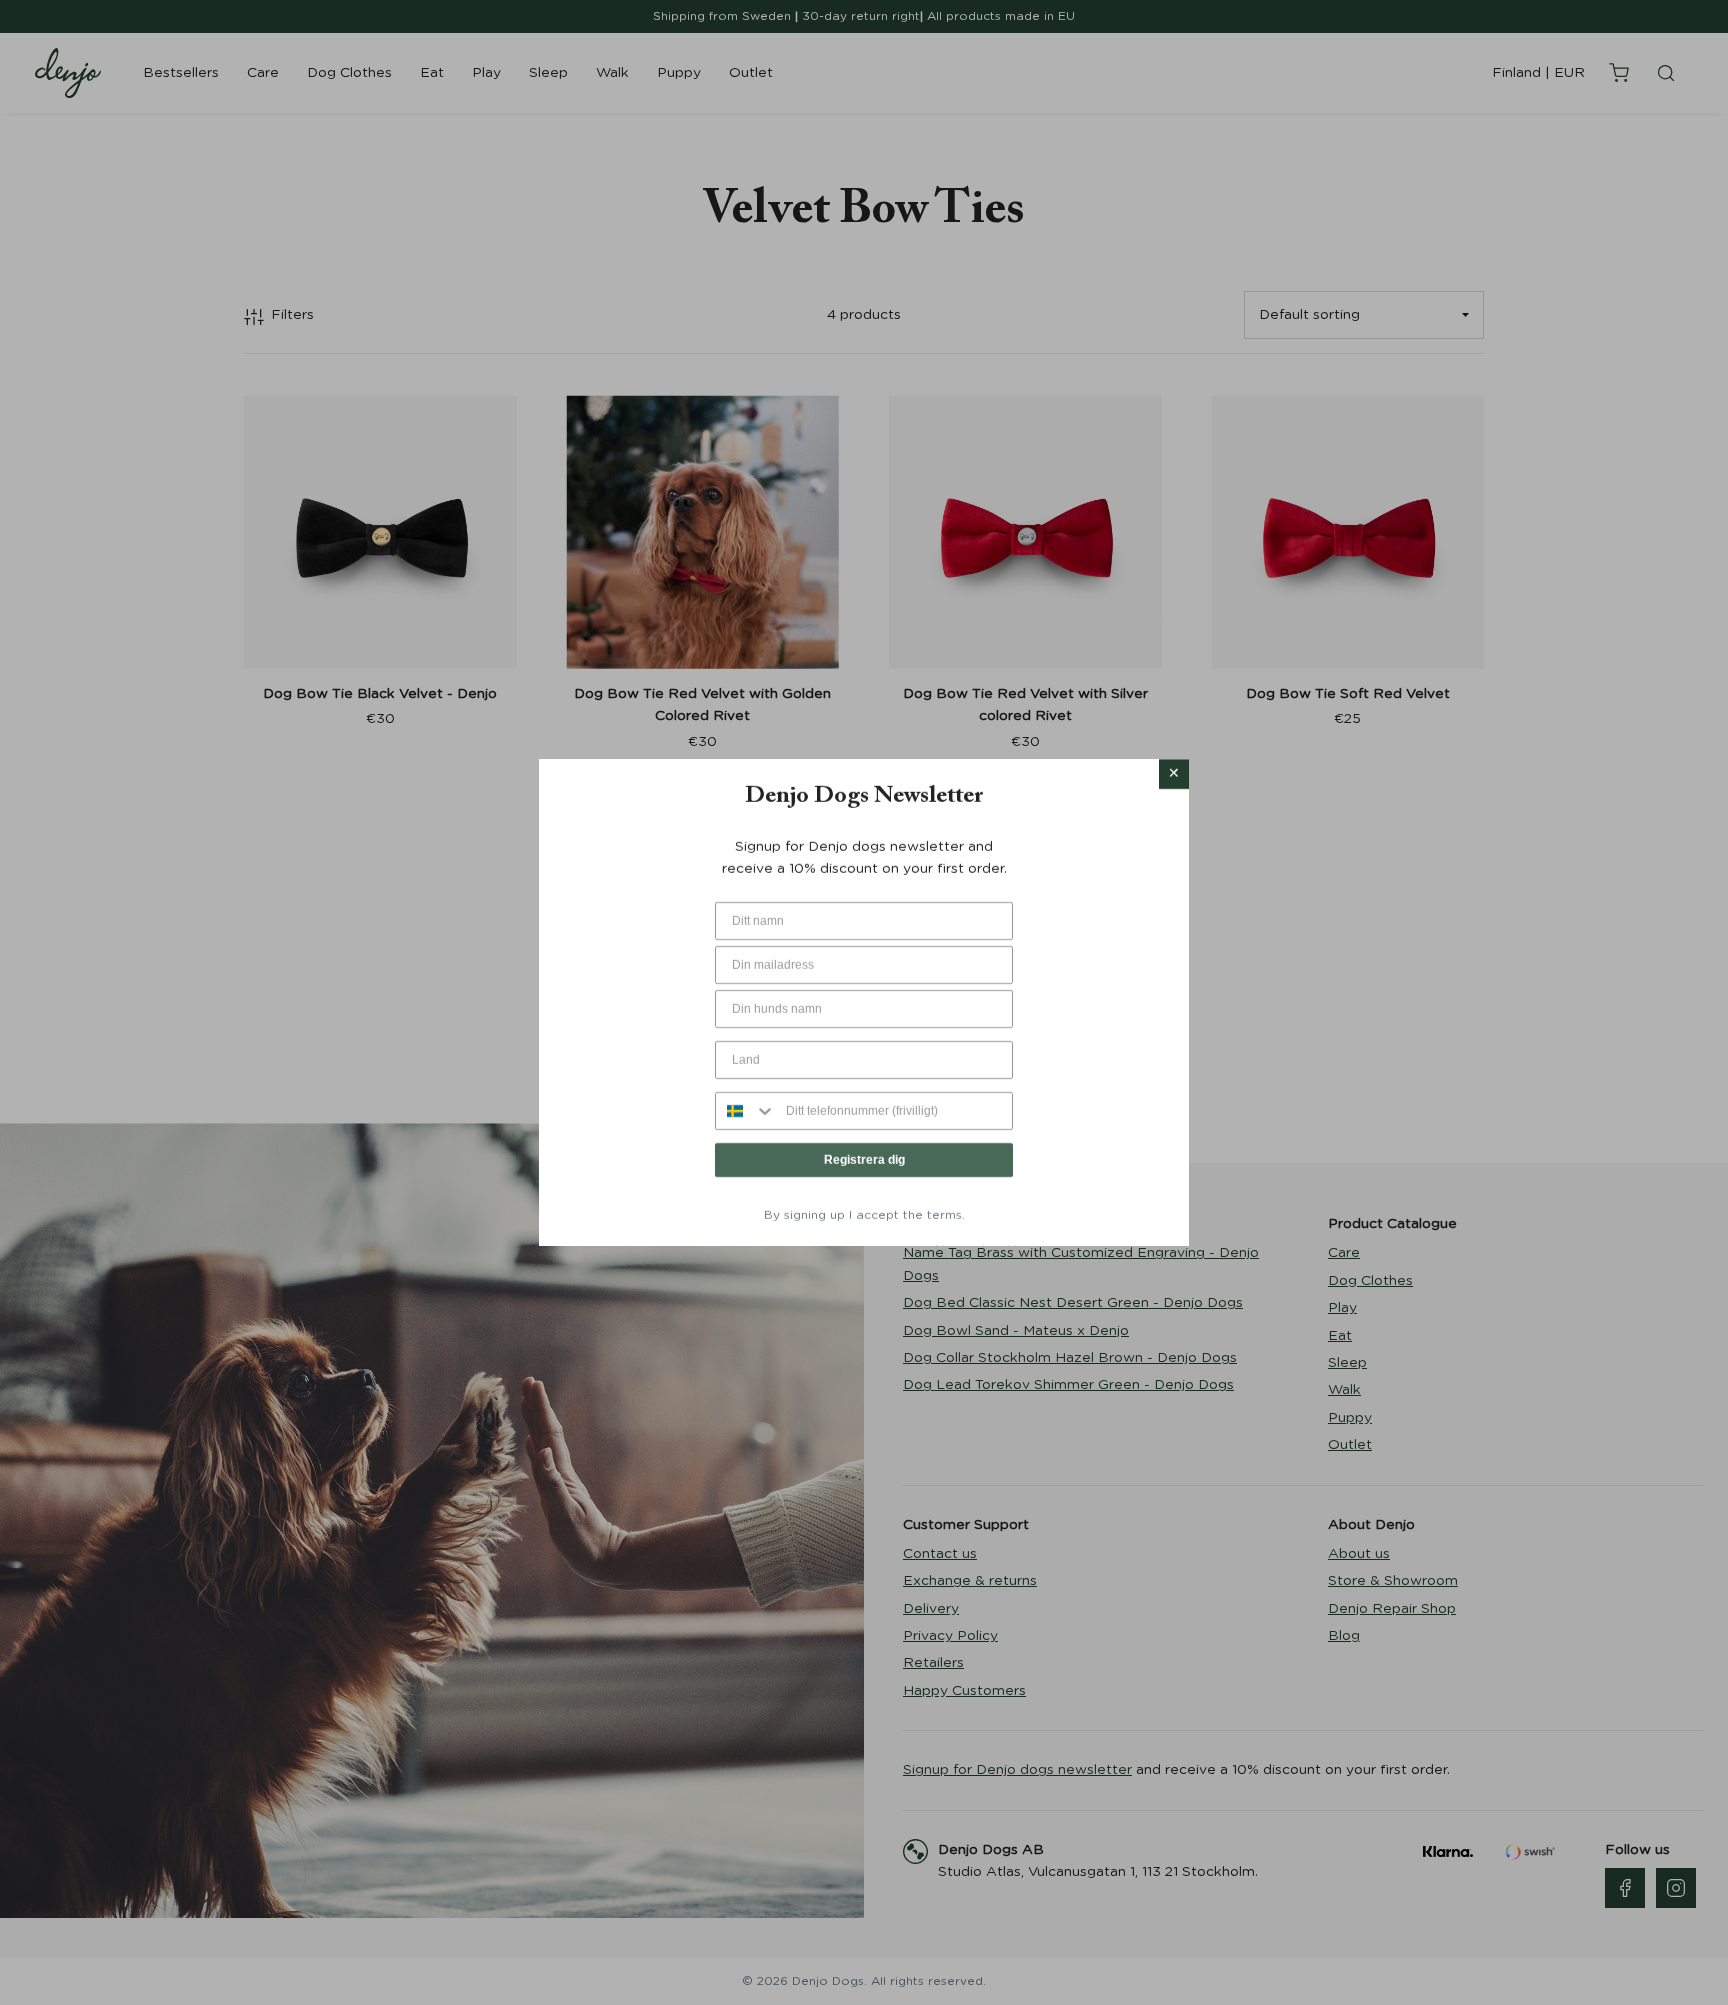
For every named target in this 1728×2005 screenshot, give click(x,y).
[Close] (1174, 774)
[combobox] (746, 1112)
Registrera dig (864, 1161)
